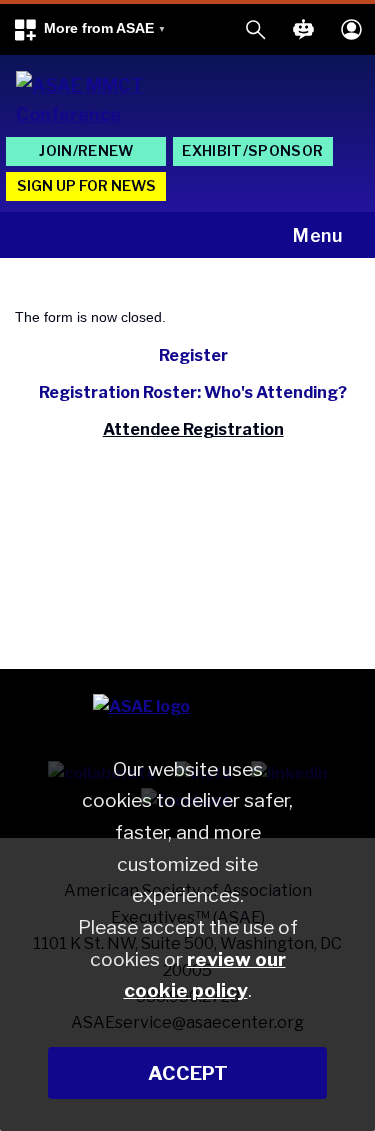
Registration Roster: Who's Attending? (193, 392)
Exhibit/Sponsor (252, 151)
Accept (188, 1073)
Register (193, 355)
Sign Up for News (86, 186)
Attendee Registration (193, 429)
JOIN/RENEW (86, 151)
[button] (89, 29)
